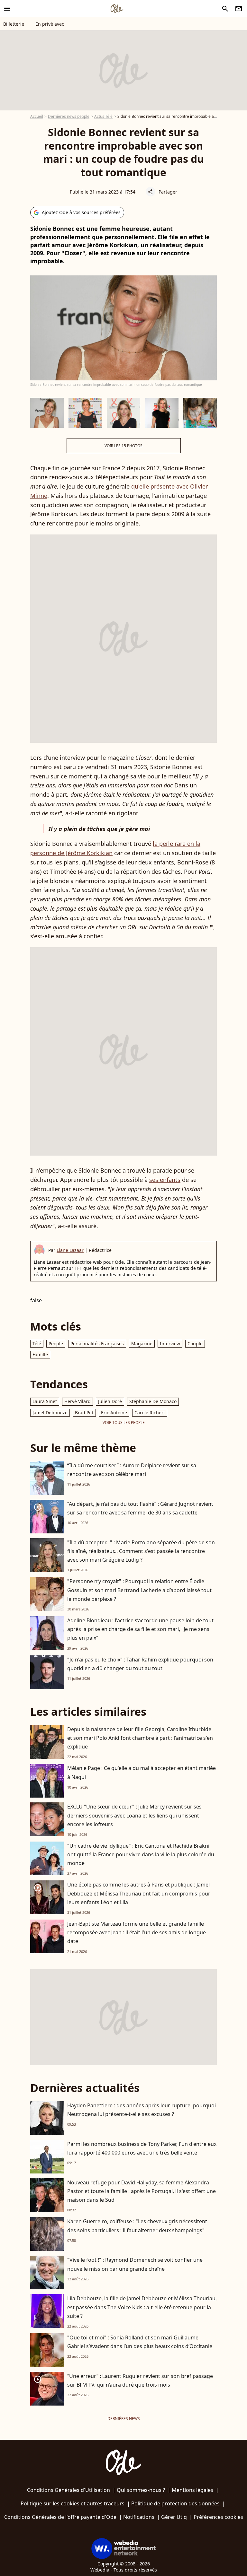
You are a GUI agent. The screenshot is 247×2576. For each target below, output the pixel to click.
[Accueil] (117, 9)
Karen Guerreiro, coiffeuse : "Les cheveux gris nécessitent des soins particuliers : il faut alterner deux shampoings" (137, 2226)
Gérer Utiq (174, 2517)
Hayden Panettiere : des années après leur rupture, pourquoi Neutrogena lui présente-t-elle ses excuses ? (142, 2110)
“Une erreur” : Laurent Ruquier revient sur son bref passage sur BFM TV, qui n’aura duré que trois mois (140, 2380)
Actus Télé (103, 116)
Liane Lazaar (70, 1250)
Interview (170, 1344)
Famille (40, 1354)
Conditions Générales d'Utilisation (69, 2490)
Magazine (142, 1344)
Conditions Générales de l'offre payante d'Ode (60, 2517)
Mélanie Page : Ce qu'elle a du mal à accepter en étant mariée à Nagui (142, 1772)
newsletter (239, 9)
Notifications (139, 2517)
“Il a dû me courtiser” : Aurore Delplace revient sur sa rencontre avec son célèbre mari (132, 1470)
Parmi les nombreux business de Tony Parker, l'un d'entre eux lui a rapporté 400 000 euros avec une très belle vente (142, 2148)
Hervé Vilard (78, 1401)
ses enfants (165, 1180)
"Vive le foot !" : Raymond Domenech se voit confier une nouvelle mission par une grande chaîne (135, 2264)
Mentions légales (192, 2490)
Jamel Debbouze (50, 1413)
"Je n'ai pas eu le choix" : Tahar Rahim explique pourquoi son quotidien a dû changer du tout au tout (140, 1664)
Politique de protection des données (175, 2503)
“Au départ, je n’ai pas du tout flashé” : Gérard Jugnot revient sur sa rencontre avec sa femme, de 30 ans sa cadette (140, 1508)
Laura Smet (45, 1401)
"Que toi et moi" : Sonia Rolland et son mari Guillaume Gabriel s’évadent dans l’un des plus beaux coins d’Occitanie (140, 2342)
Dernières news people (69, 116)
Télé (37, 1344)
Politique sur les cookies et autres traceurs (73, 2503)
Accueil (37, 116)
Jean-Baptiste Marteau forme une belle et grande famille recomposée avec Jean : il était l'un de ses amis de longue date (137, 1932)
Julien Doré (110, 1401)
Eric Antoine (114, 1413)
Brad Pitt (84, 1413)
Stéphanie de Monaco (153, 1401)
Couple (195, 1344)
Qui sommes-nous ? (141, 2490)
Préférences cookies (218, 2517)
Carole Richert (150, 1413)
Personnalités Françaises (97, 1344)
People (56, 1344)
